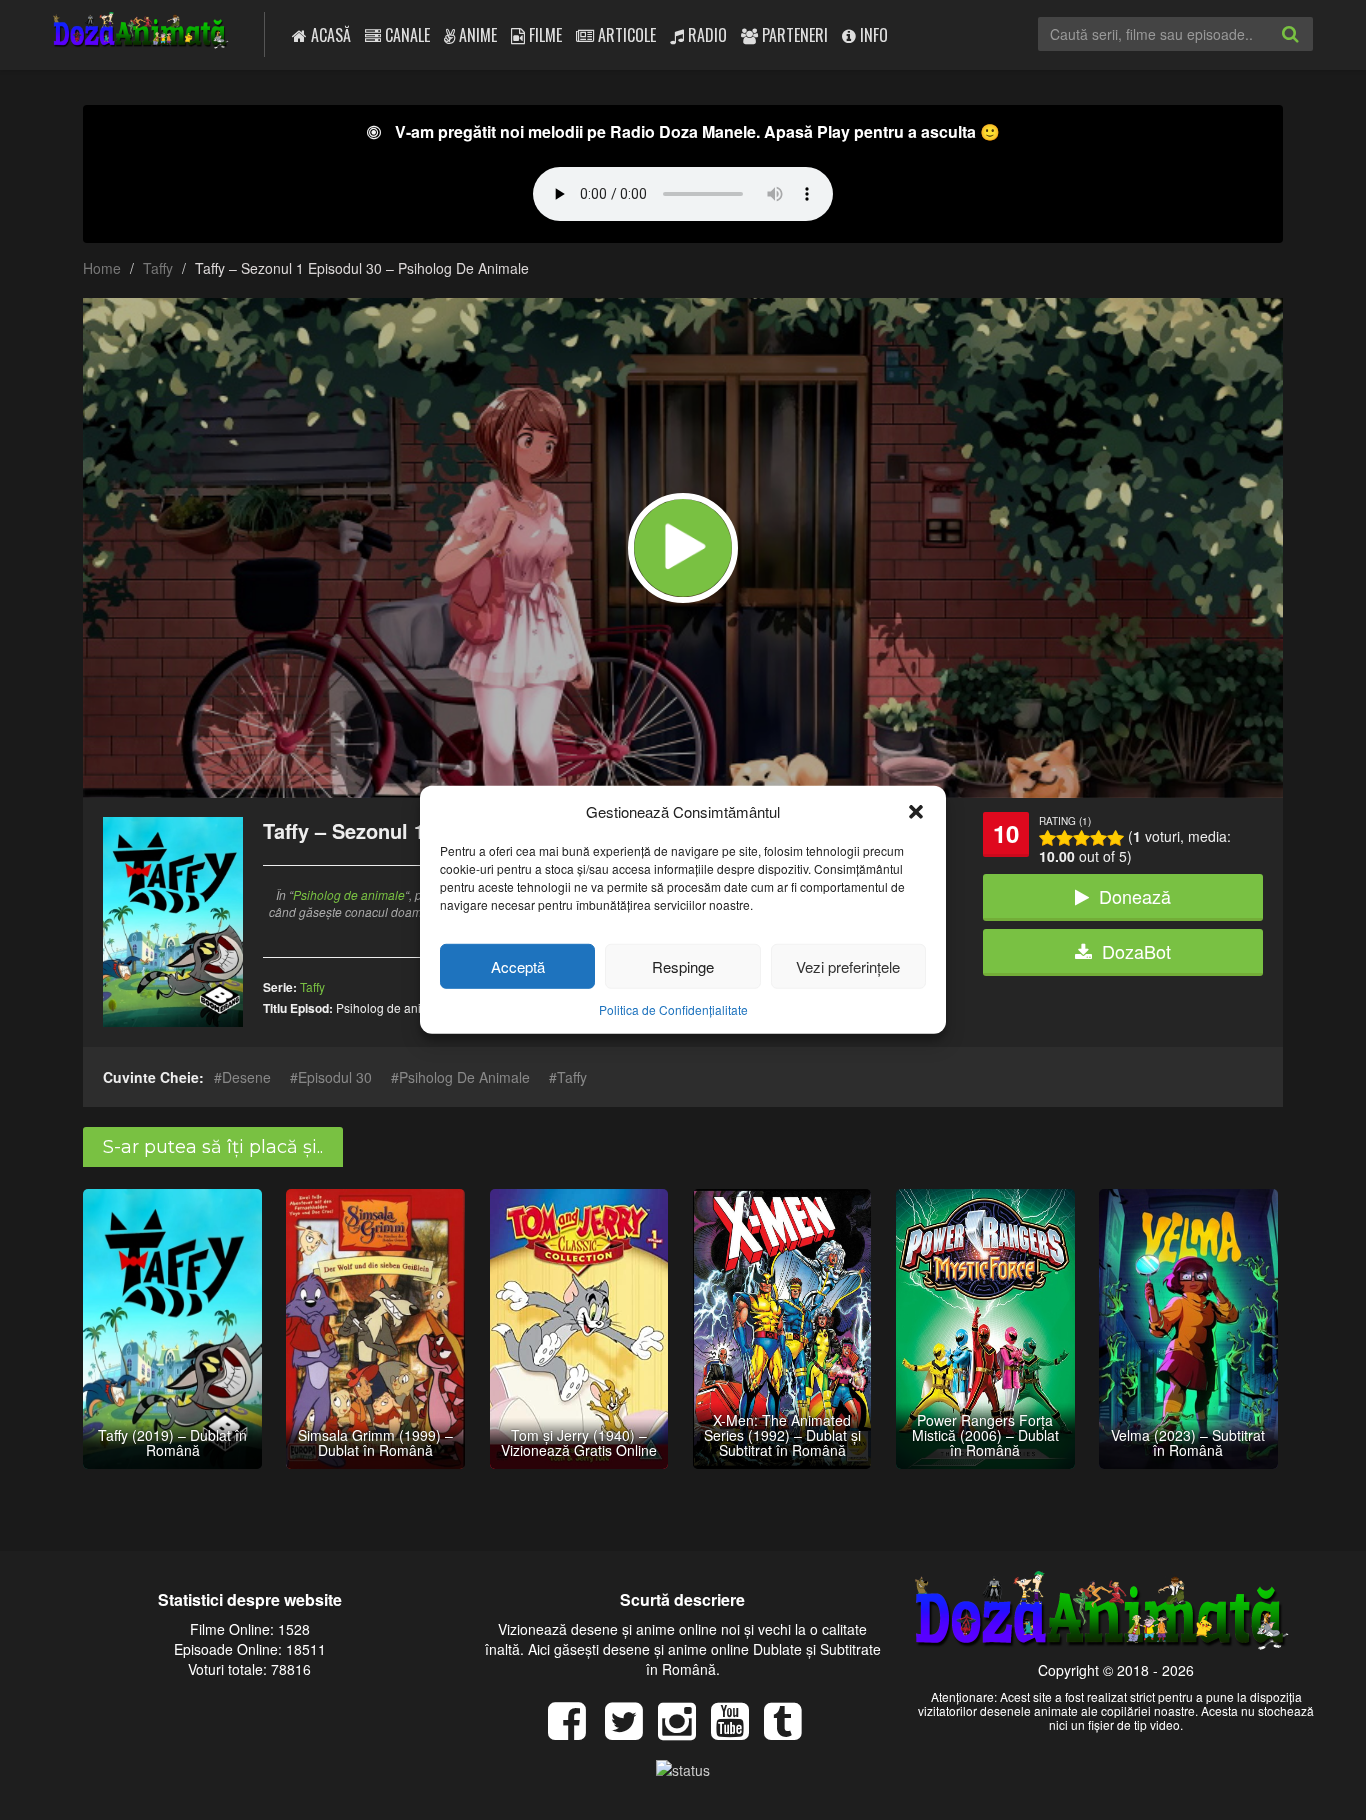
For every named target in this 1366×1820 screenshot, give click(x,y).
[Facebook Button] (574, 1731)
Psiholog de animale (349, 894)
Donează (1135, 896)
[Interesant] (1098, 838)
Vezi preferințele (848, 966)
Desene (246, 1077)
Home (102, 268)
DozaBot (1136, 951)
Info (872, 35)
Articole (625, 35)
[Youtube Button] (737, 1731)
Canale (405, 35)
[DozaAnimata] (141, 32)
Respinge (683, 966)
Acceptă (518, 966)
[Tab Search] (1312, 50)
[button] (916, 811)
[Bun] (1064, 838)
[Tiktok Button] (790, 1731)
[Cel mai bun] (1115, 838)
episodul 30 (335, 1077)
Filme (543, 35)
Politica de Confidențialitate (673, 1009)
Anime (476, 35)
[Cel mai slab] (1047, 838)
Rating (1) (1065, 821)
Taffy (158, 268)
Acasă (329, 35)
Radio (705, 35)
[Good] (1081, 838)
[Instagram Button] (684, 1731)
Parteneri (793, 35)
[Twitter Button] (631, 1731)
